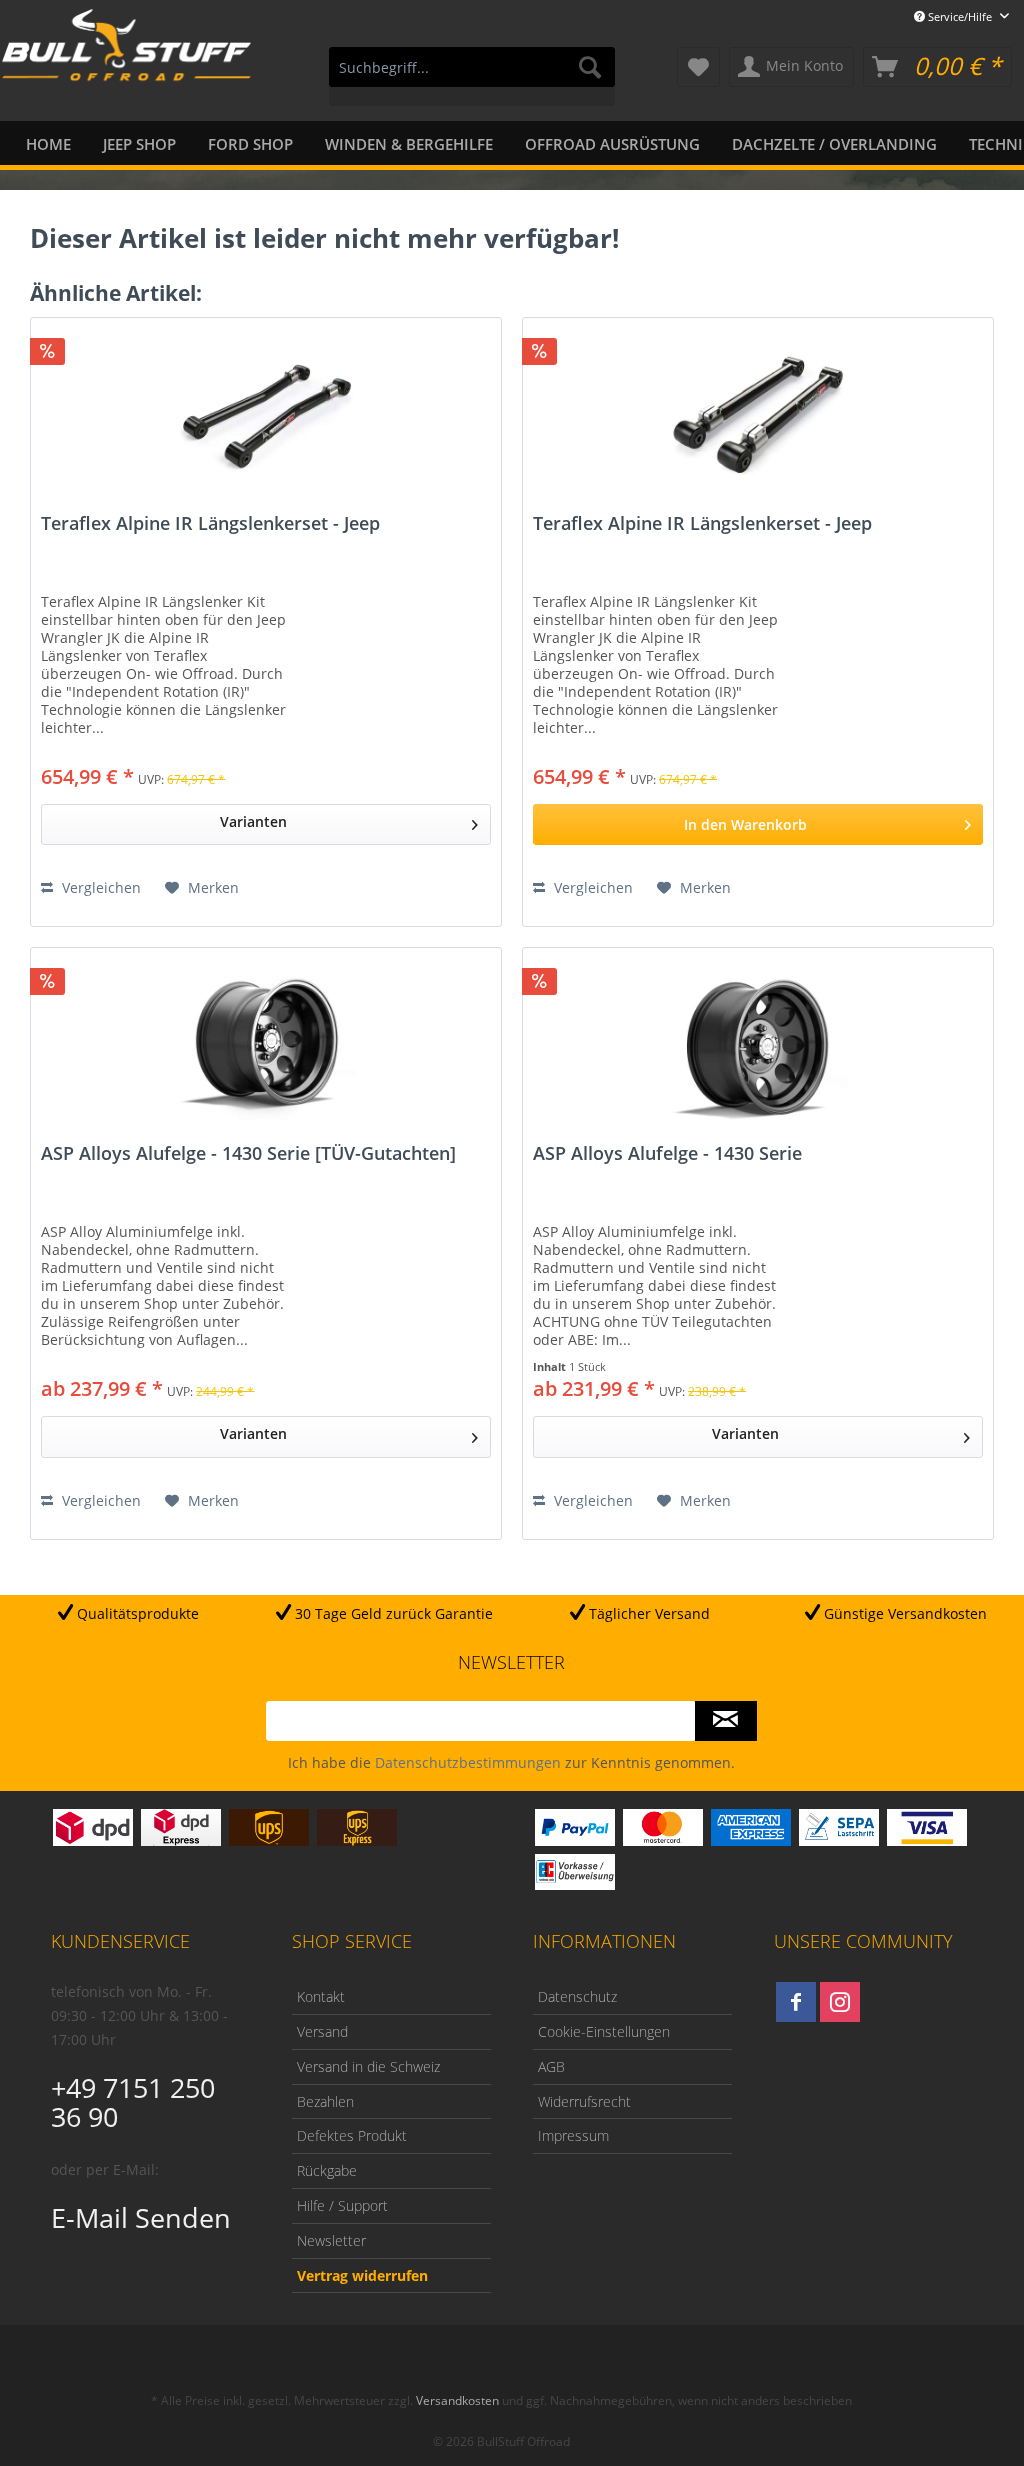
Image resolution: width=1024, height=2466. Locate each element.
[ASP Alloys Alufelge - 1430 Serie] (758, 1048)
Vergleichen (99, 887)
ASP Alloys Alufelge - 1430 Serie (667, 1154)
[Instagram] (840, 2002)
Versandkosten (457, 2400)
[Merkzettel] (698, 67)
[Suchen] (590, 67)
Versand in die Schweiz (368, 2066)
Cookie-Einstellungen (604, 2031)
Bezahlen (325, 2101)
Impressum (573, 2135)
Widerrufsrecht (584, 2101)
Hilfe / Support (342, 2205)
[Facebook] (796, 2002)
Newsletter (331, 2240)
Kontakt (321, 1996)
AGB (551, 2066)
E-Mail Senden (141, 2217)
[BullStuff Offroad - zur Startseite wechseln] (126, 69)
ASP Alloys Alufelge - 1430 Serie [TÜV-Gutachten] (248, 1154)
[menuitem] (472, 76)
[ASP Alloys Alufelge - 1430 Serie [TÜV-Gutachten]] (266, 1048)
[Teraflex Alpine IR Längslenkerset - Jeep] (266, 418)
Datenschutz (577, 1996)
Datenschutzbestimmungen (468, 1762)
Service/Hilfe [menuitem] (960, 16)
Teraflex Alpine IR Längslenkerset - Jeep (210, 524)
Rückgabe (327, 2170)
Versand (322, 2031)
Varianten (253, 821)
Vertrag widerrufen (362, 2275)
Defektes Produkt (352, 2135)
